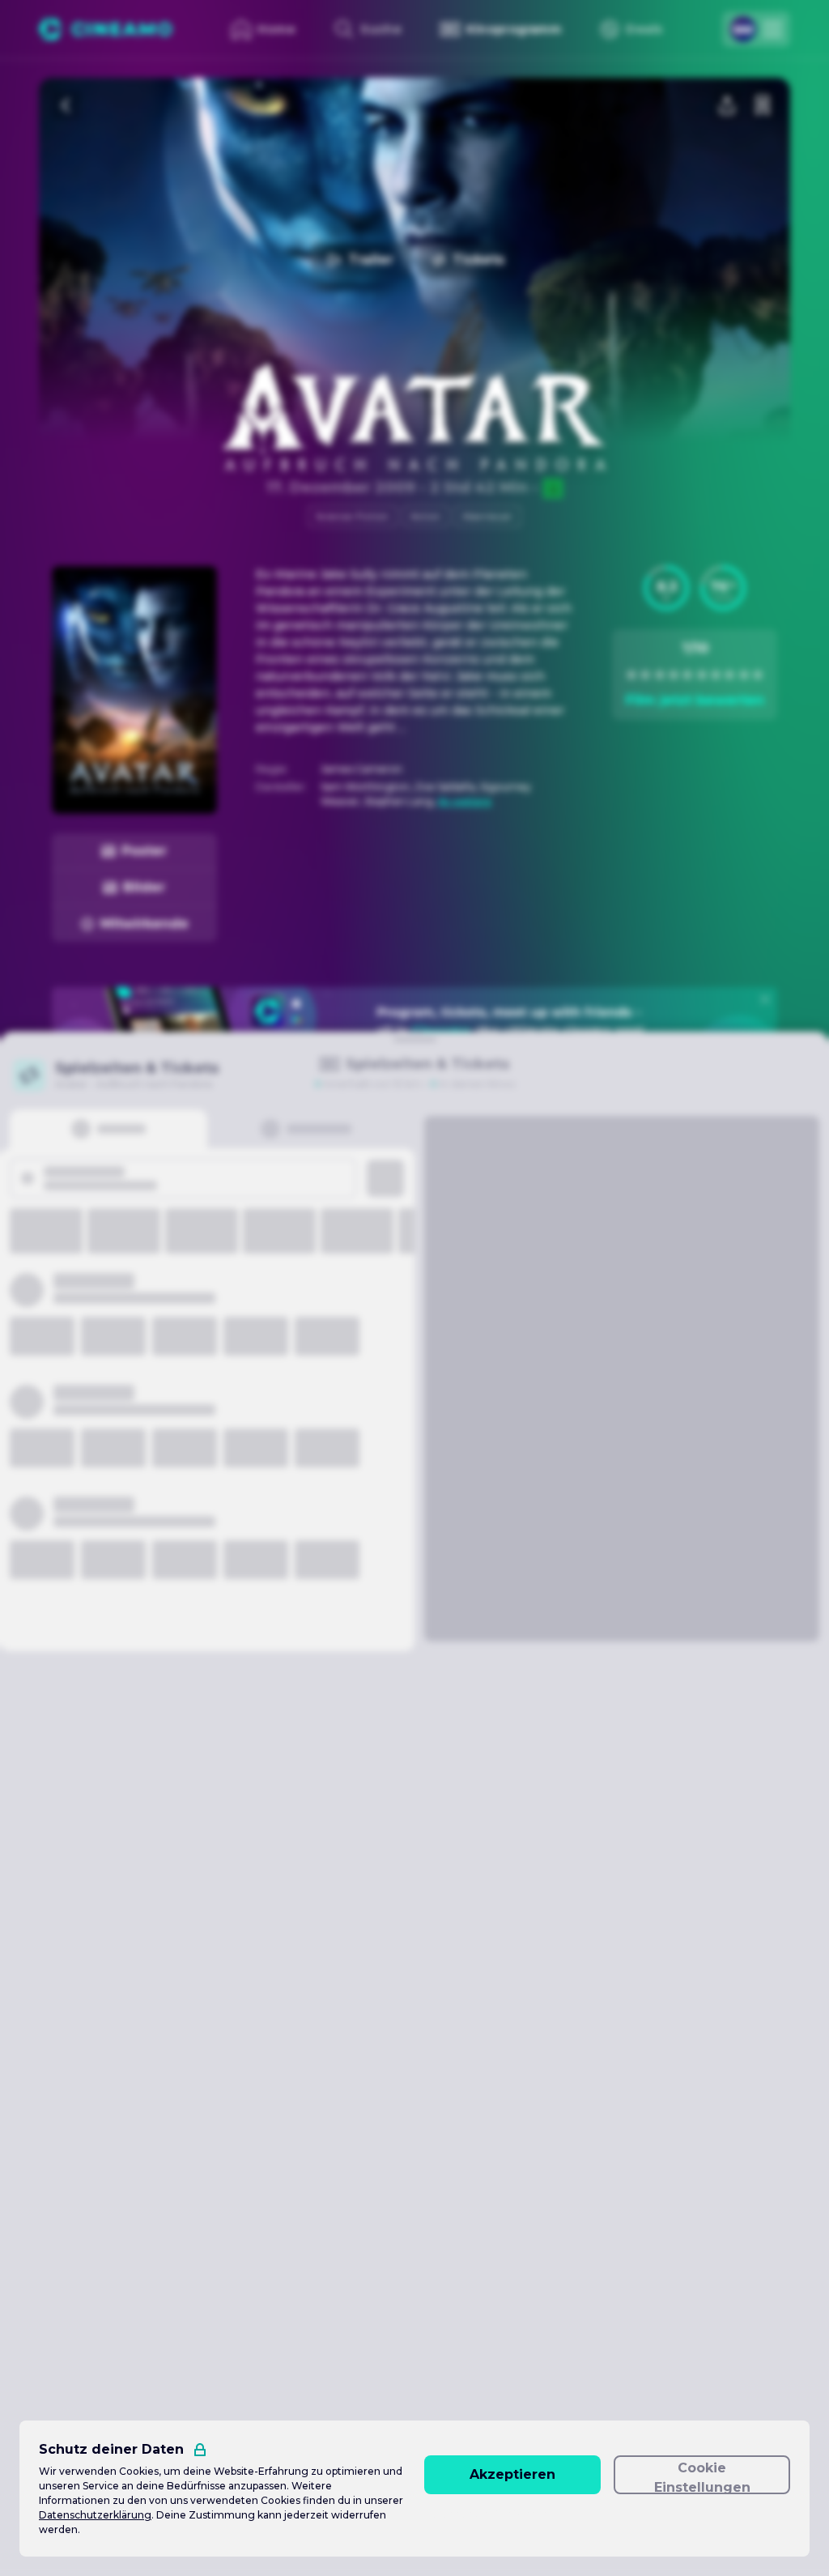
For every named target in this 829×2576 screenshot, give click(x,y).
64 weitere (465, 801)
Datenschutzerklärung (95, 2515)
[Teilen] (727, 105)
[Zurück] (66, 105)
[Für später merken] (763, 105)
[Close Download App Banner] (765, 999)
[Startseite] (106, 29)
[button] (666, 588)
